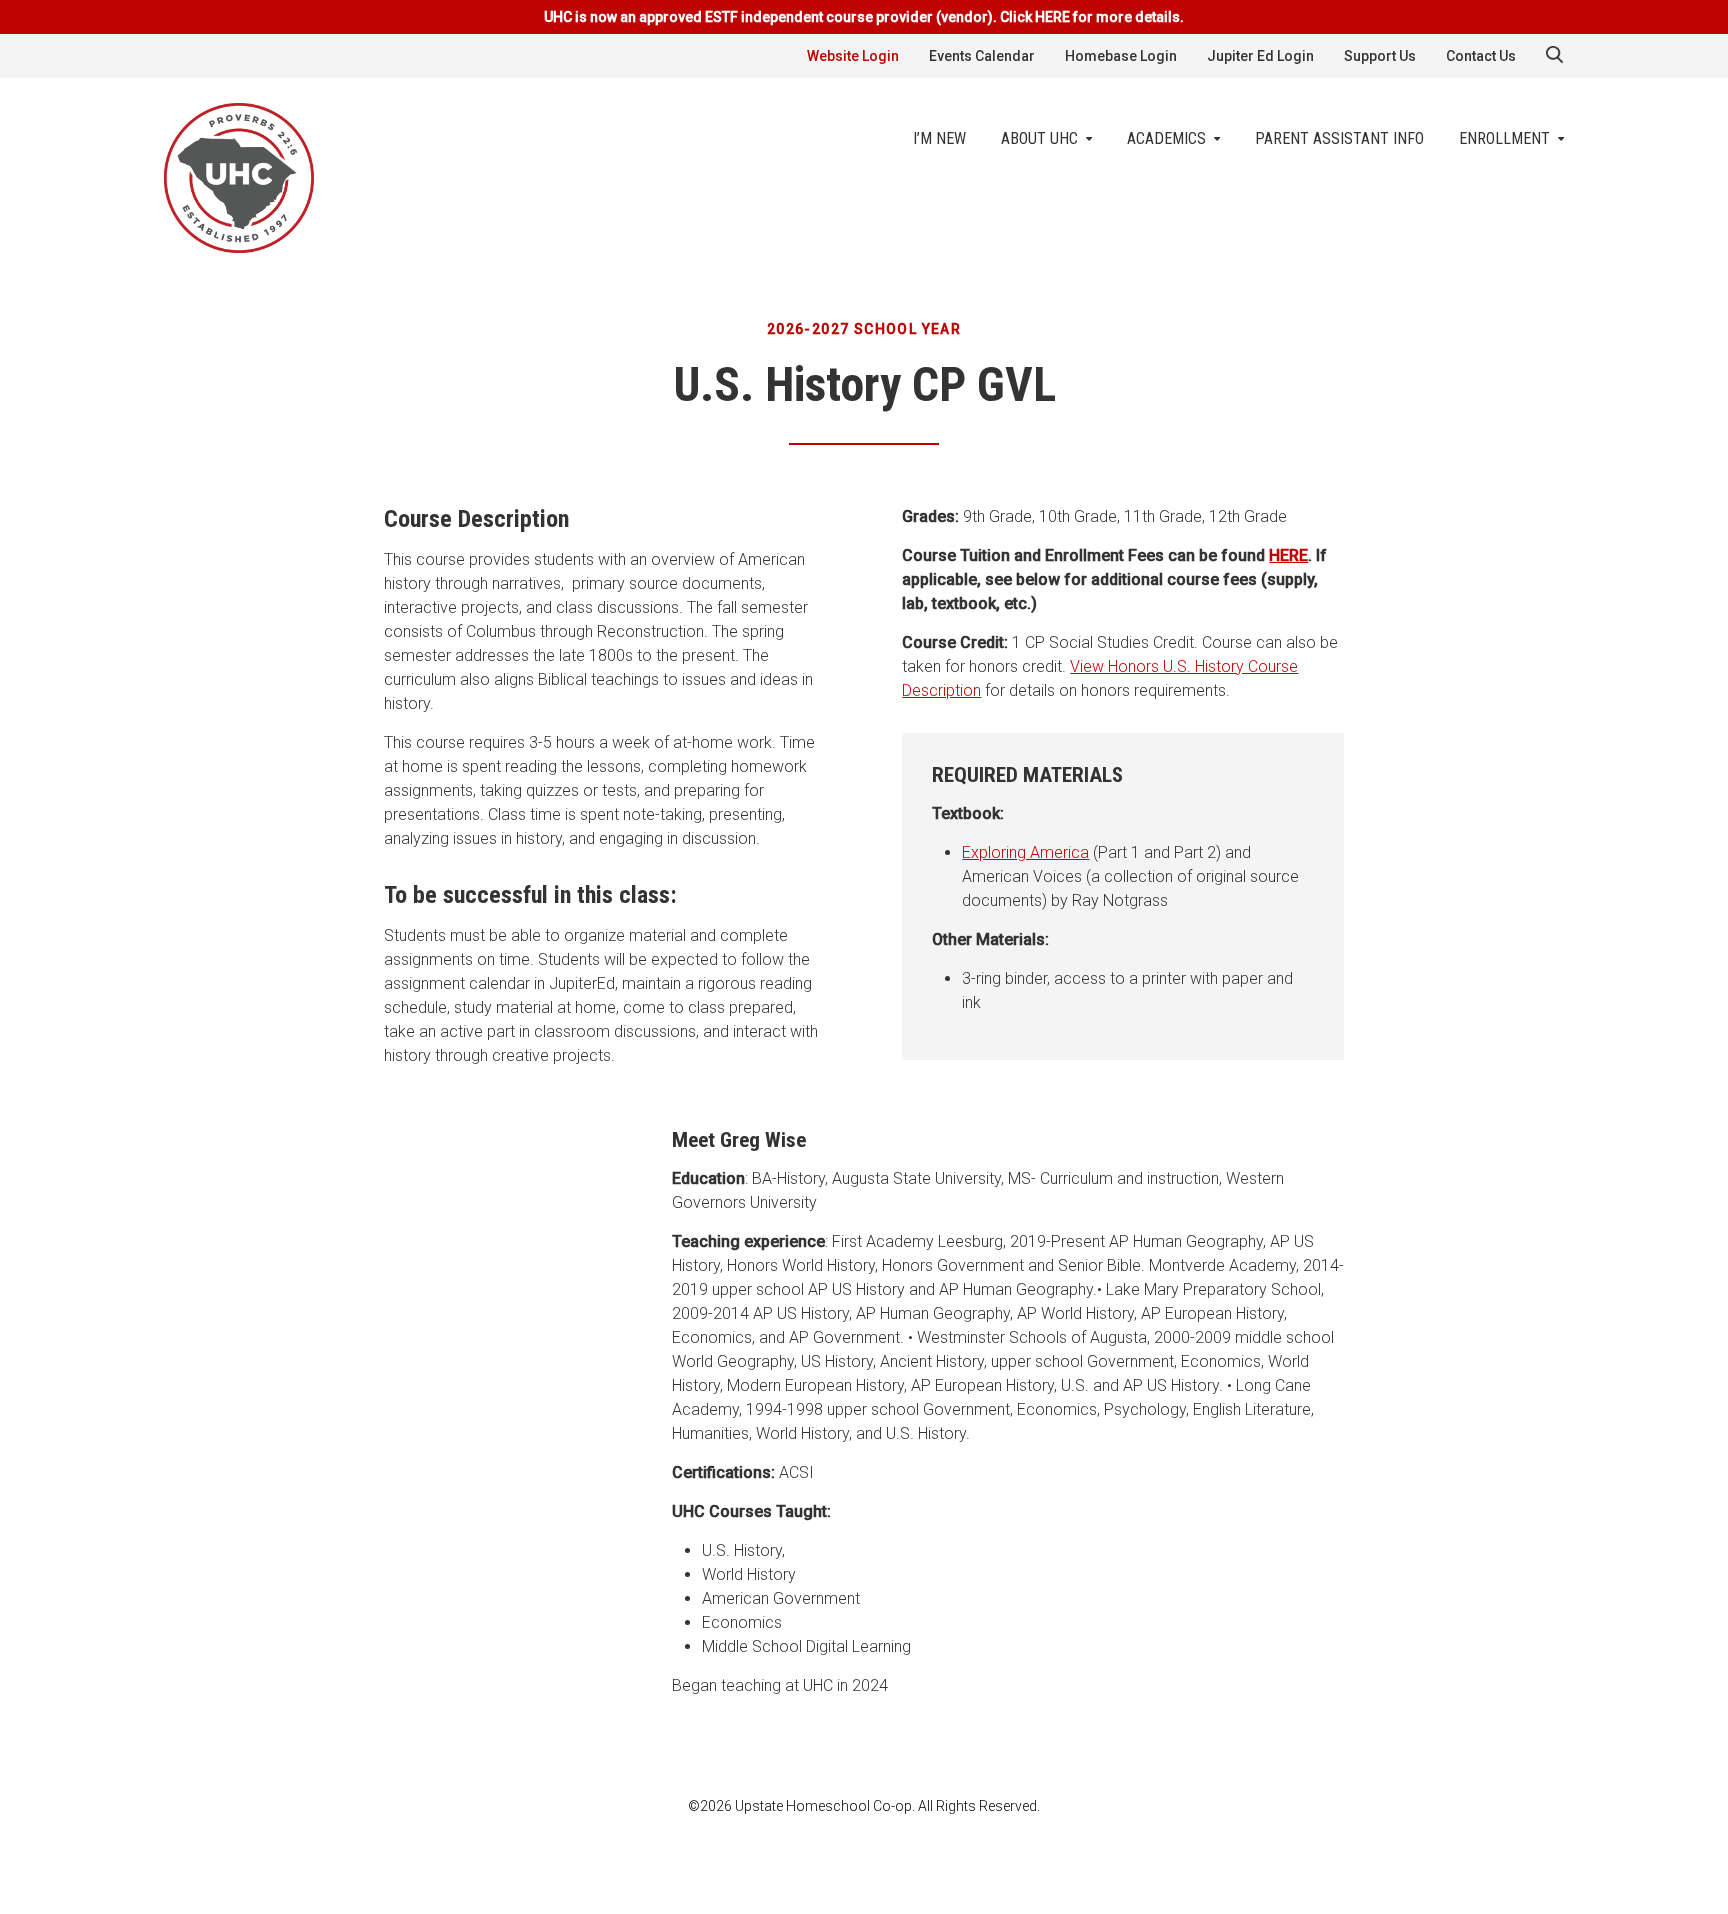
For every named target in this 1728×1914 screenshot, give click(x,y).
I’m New (939, 138)
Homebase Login (1121, 56)
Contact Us (1481, 56)
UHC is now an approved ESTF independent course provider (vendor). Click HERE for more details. (864, 17)
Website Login (853, 56)
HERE (1288, 555)
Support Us (1380, 56)
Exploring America (1025, 852)
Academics (1166, 138)
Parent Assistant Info (1339, 138)
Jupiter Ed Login (1260, 56)
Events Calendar (982, 56)
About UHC (1039, 138)
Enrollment (1504, 138)
